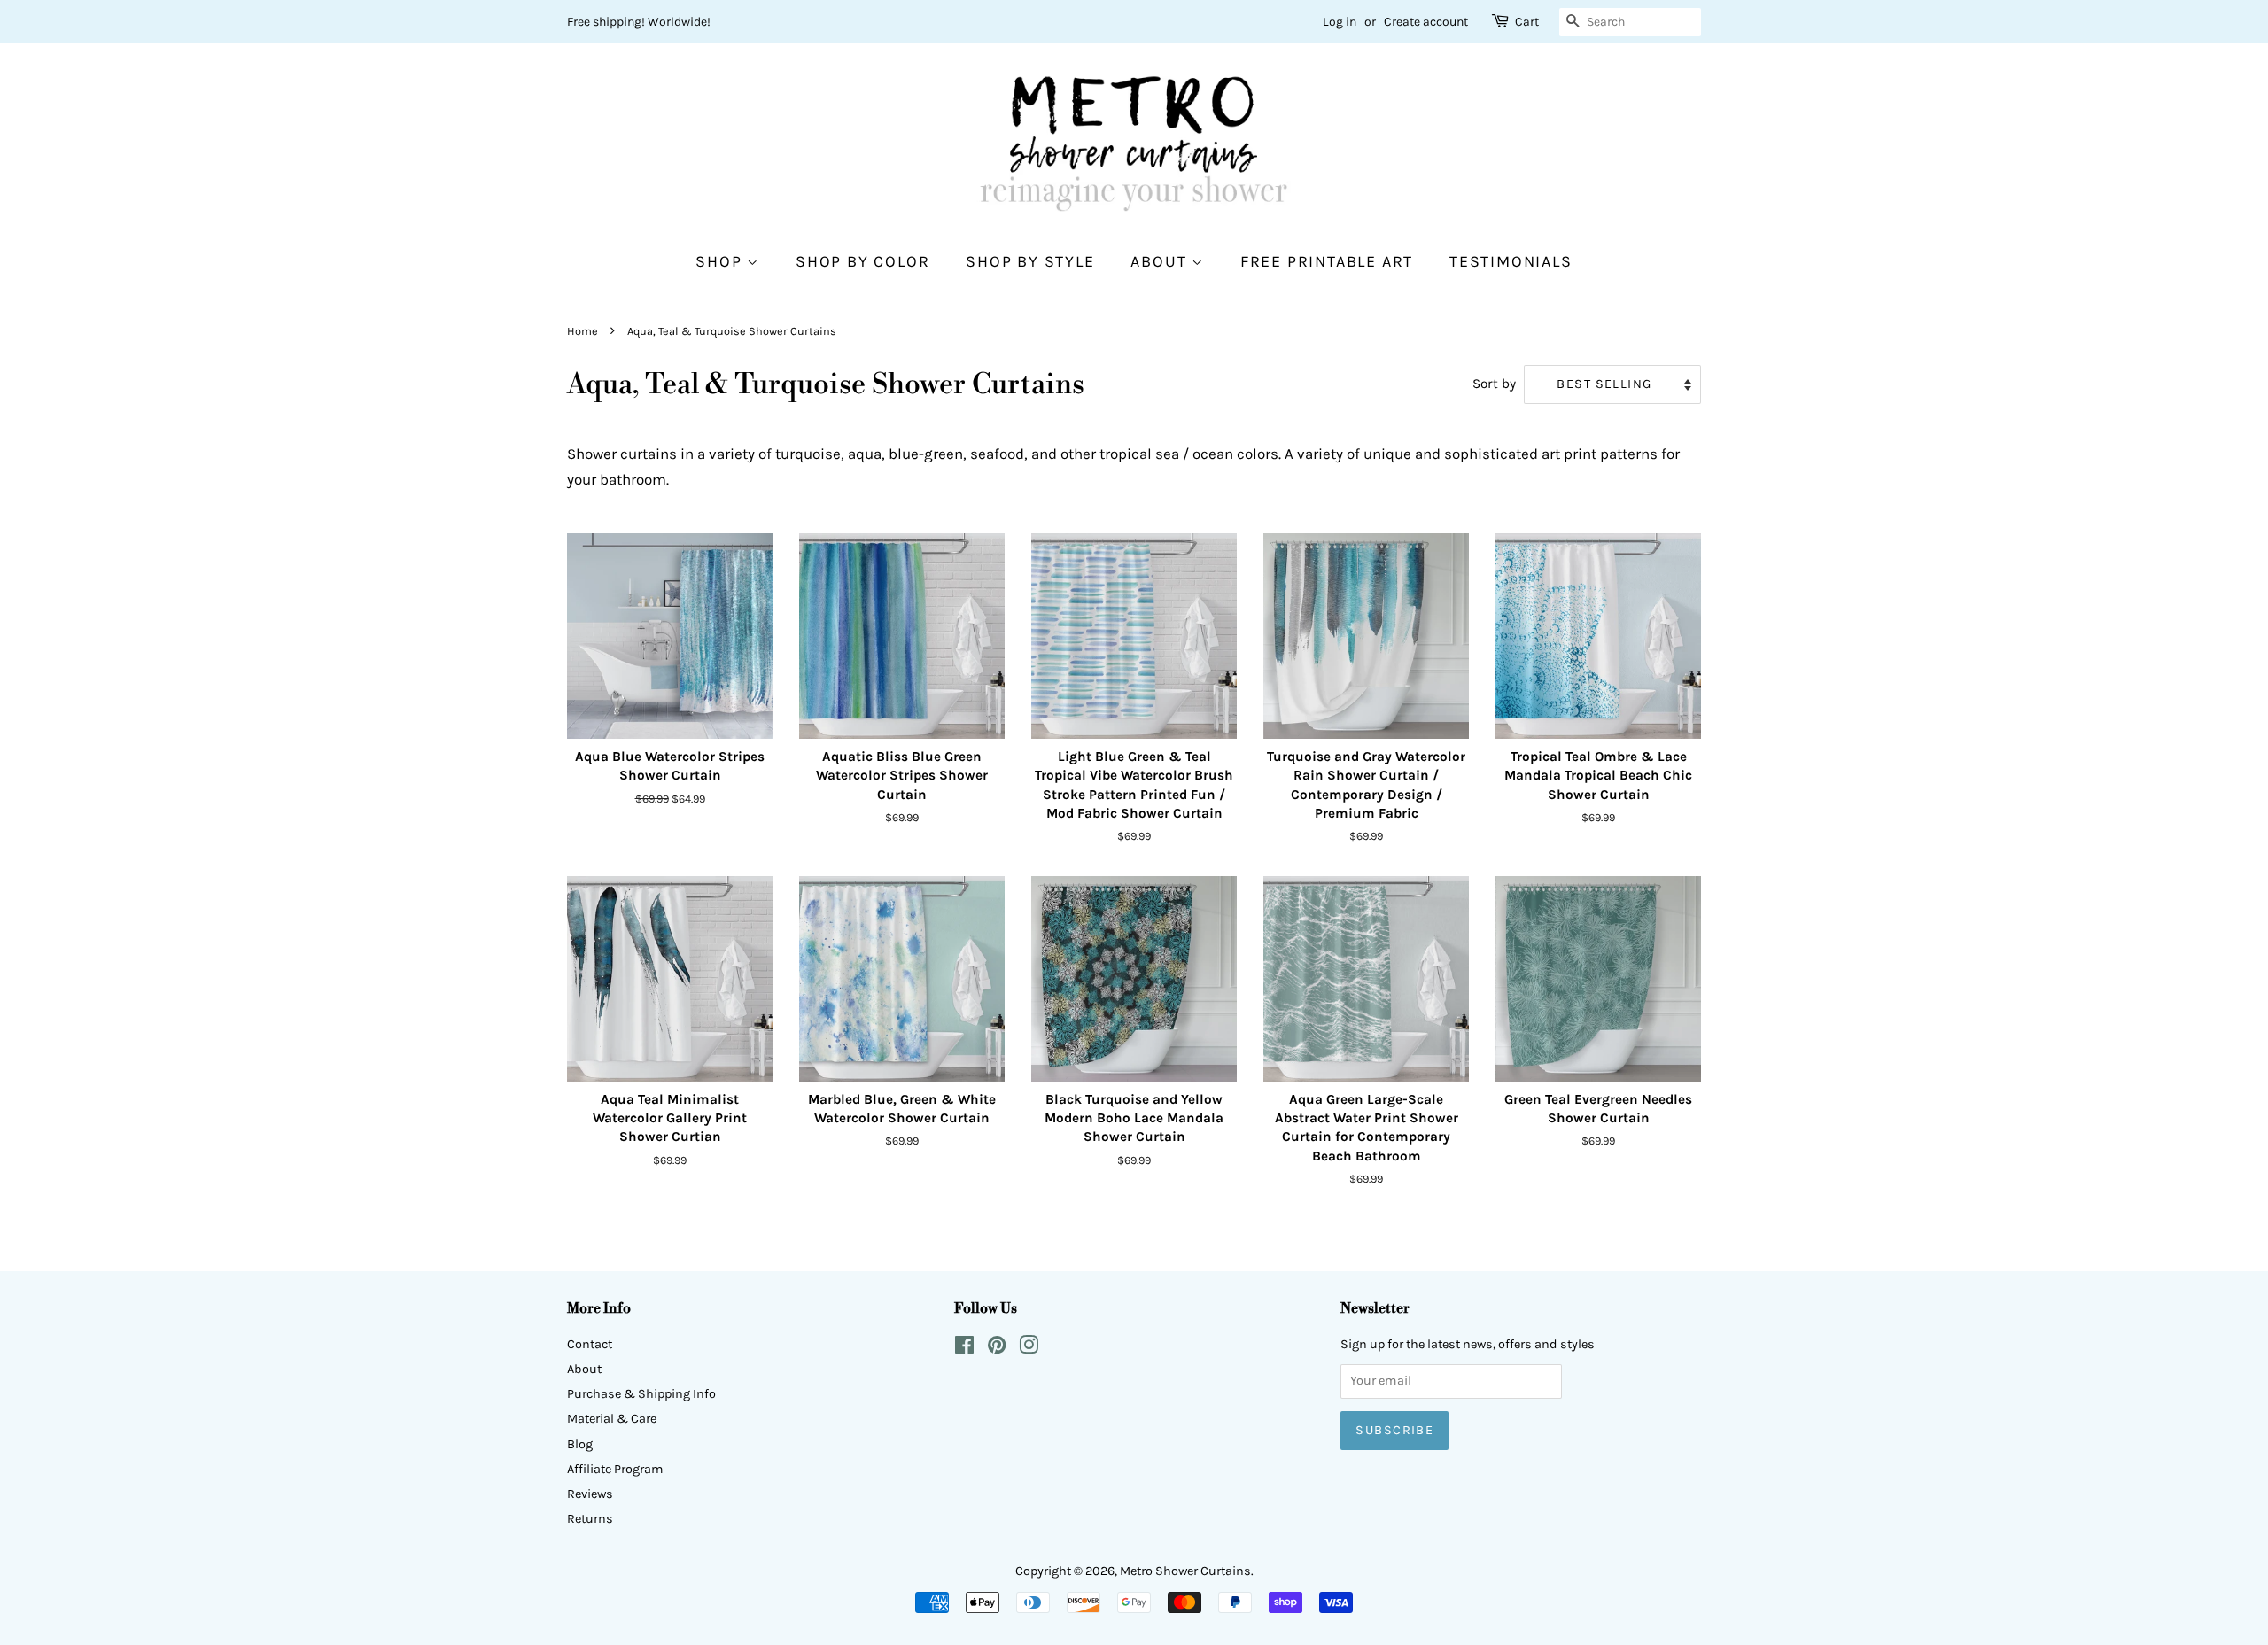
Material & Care (612, 1419)
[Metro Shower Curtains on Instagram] (1029, 1349)
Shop (721, 262)
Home (583, 331)
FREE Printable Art (1327, 262)
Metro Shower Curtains (1185, 1571)
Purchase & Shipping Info (641, 1394)
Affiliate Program (615, 1469)
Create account (1426, 22)
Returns (590, 1519)
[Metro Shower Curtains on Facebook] (964, 1349)
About (1161, 262)
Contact (590, 1344)
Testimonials (1511, 262)
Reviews (590, 1494)
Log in (1340, 22)
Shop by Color (862, 262)
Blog (580, 1444)
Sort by (1494, 384)
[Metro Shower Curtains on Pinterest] (997, 1349)
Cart (1527, 22)
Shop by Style (1030, 262)
